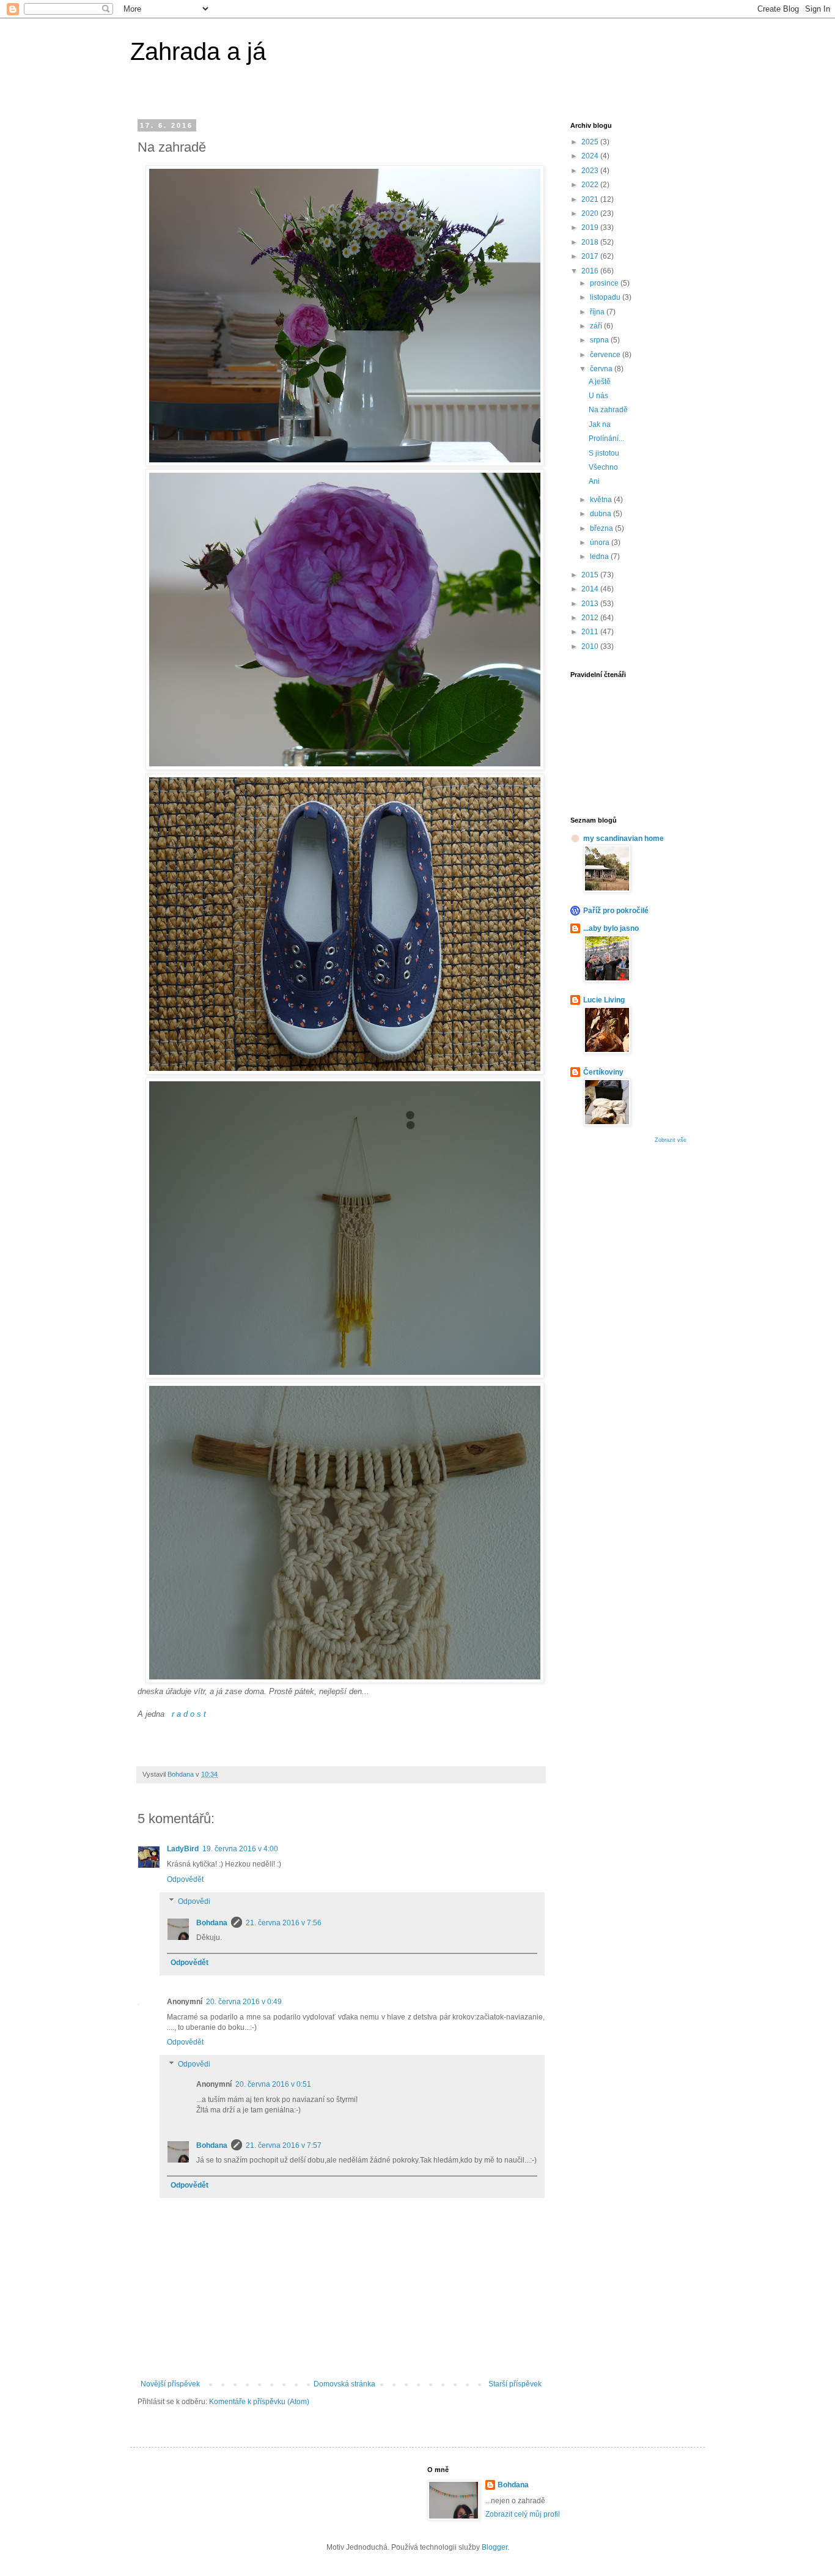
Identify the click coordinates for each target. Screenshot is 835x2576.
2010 (591, 646)
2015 (591, 575)
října (598, 312)
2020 (591, 213)
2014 (591, 589)
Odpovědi (194, 1901)
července (606, 355)
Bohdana (212, 1923)
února (601, 542)
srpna (600, 340)
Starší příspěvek (515, 2384)
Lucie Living (604, 1000)
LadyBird (183, 1849)
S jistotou (604, 453)
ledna (600, 557)
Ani (594, 481)
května (602, 500)
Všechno (603, 467)
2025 (591, 142)
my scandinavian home (623, 838)
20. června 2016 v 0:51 (273, 2084)
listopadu (606, 297)
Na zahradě (608, 410)
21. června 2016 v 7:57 (284, 2145)
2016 (591, 271)
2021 (591, 199)
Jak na (600, 424)
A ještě (600, 382)
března (602, 528)
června (602, 369)
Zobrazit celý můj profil (523, 2514)
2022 (591, 185)
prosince (605, 283)
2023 (591, 171)
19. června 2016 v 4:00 (240, 1849)
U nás (598, 396)
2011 (591, 632)
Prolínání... (606, 439)
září (597, 326)
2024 (591, 156)
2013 (591, 604)
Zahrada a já (198, 51)
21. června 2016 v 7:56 (284, 1923)
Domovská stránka (344, 2384)
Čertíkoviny (603, 1072)
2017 (591, 256)
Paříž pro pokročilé (616, 911)
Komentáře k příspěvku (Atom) (259, 2402)
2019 (591, 228)
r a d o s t (189, 1714)
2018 (591, 242)
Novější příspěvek (170, 2384)
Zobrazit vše (671, 1140)
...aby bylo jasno (611, 928)
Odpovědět (185, 1879)
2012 (591, 618)
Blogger (495, 2547)
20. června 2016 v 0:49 (244, 2002)
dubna (601, 514)
